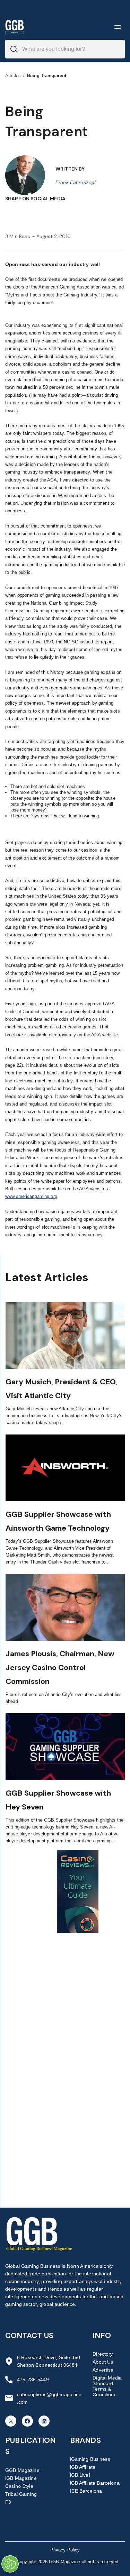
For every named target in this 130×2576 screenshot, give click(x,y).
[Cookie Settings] (10, 2564)
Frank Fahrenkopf (76, 182)
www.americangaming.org (31, 1196)
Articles (13, 76)
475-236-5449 (33, 2380)
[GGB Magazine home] (15, 27)
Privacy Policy (65, 2550)
